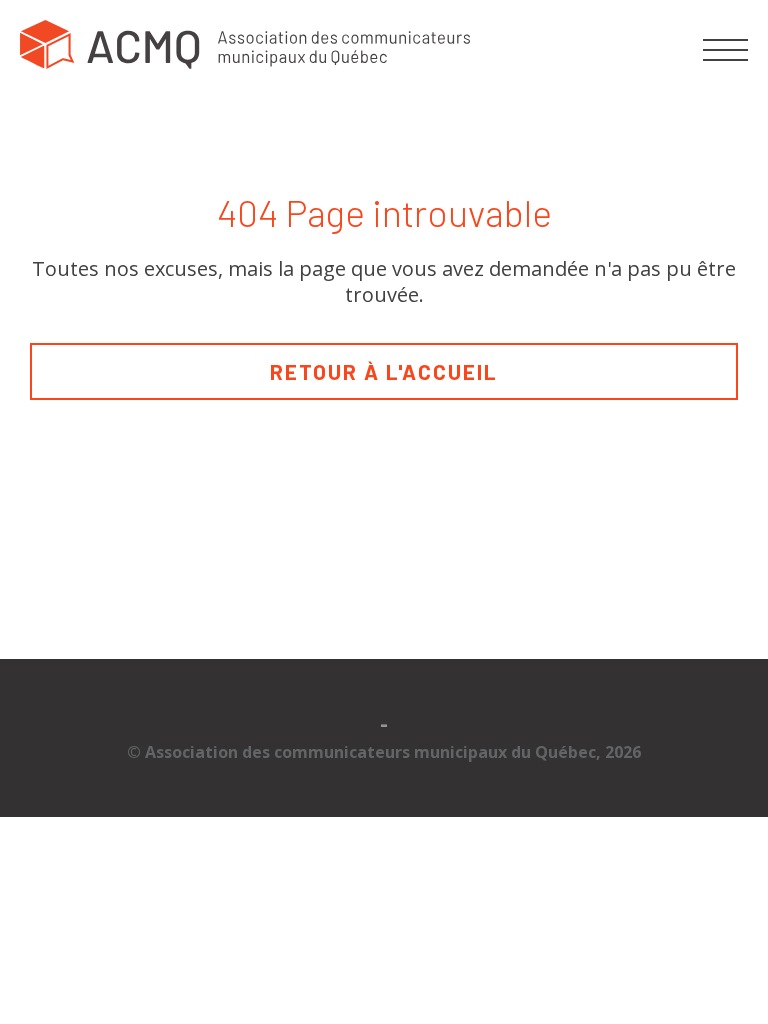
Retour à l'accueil (384, 371)
